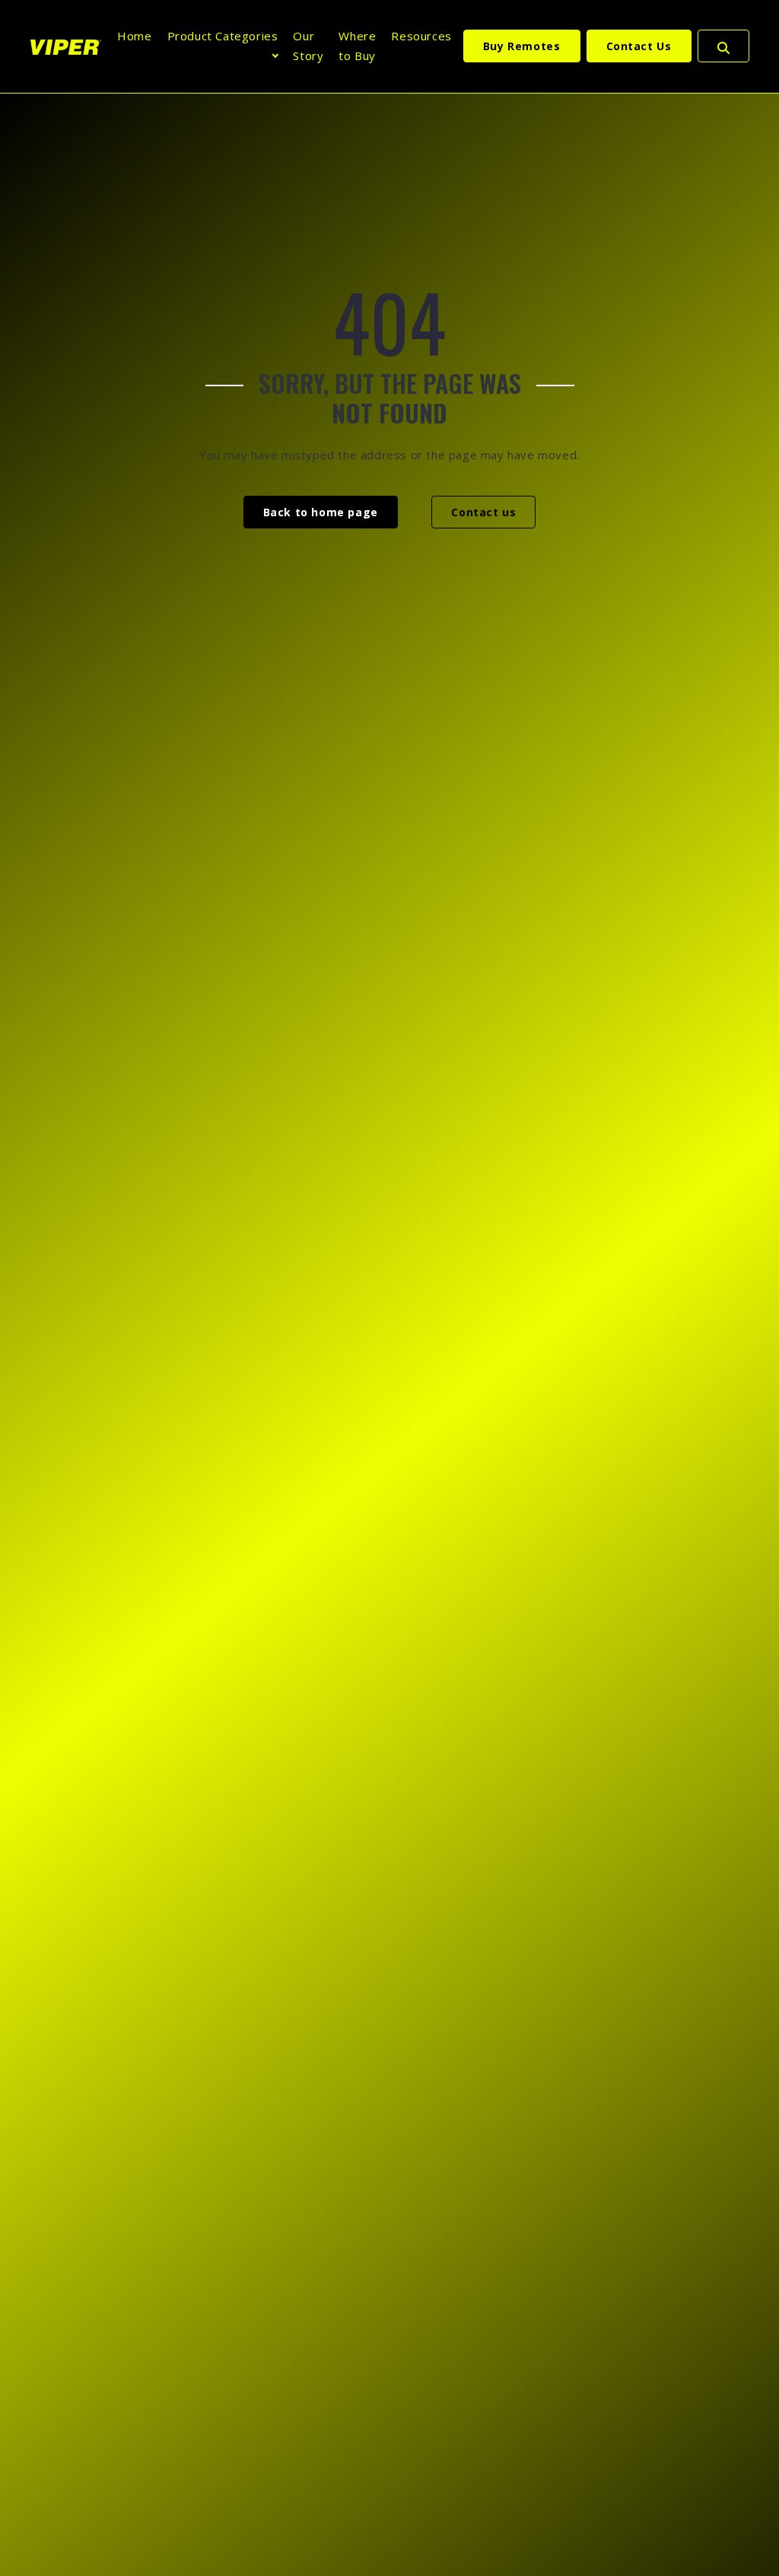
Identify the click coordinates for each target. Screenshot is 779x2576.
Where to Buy (357, 46)
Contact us (483, 512)
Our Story (308, 46)
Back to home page (321, 512)
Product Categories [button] (223, 36)
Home (134, 36)
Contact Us (639, 46)
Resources (421, 36)
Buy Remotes (522, 46)
